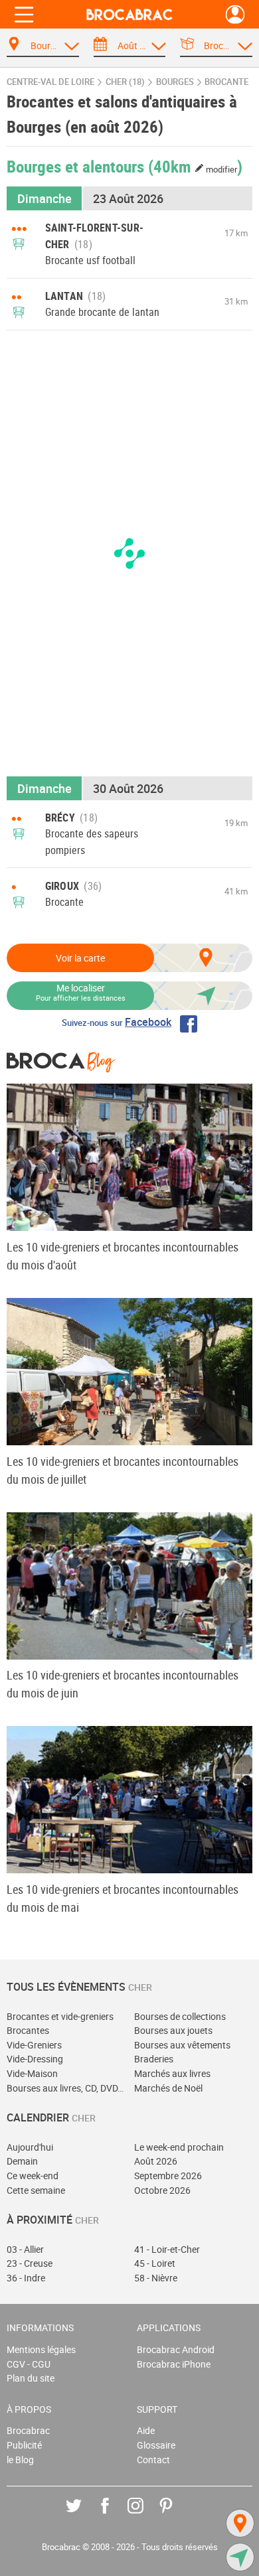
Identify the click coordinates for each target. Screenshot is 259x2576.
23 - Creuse (30, 2263)
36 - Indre (26, 2278)
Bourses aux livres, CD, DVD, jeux (66, 2088)
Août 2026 (156, 2161)
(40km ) (195, 166)
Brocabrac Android (176, 2349)
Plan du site (31, 2378)
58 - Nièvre (156, 2278)
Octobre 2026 (162, 2190)
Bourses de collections (180, 2016)
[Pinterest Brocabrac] (176, 2515)
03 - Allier (25, 2249)
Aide (146, 2430)
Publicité (24, 2445)
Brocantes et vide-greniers (60, 2016)
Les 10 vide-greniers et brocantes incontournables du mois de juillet (123, 1470)
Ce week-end (33, 2176)
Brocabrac (28, 2430)
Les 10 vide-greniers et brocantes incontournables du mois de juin (123, 1684)
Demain (22, 2161)
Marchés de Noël (168, 2088)
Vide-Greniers (34, 2045)
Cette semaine (36, 2190)
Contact (153, 2460)
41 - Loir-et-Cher (167, 2249)
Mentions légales (41, 2349)
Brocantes (28, 2030)
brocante (226, 82)
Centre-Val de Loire (50, 82)
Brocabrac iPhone (174, 2364)
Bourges (175, 82)
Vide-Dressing (35, 2059)
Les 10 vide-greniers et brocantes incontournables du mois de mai (123, 1898)
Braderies (154, 2059)
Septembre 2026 (168, 2176)
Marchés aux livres (172, 2073)
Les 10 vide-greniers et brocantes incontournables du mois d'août (123, 1256)
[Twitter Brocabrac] (83, 2515)
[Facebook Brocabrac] (115, 2515)
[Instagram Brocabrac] (145, 2515)
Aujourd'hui (30, 2147)
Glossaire (156, 2445)
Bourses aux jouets (173, 2030)
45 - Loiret (155, 2263)
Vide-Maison (32, 2073)
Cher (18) (125, 82)
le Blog (20, 2460)
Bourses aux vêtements (182, 2045)
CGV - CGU (29, 2364)
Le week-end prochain (179, 2147)
